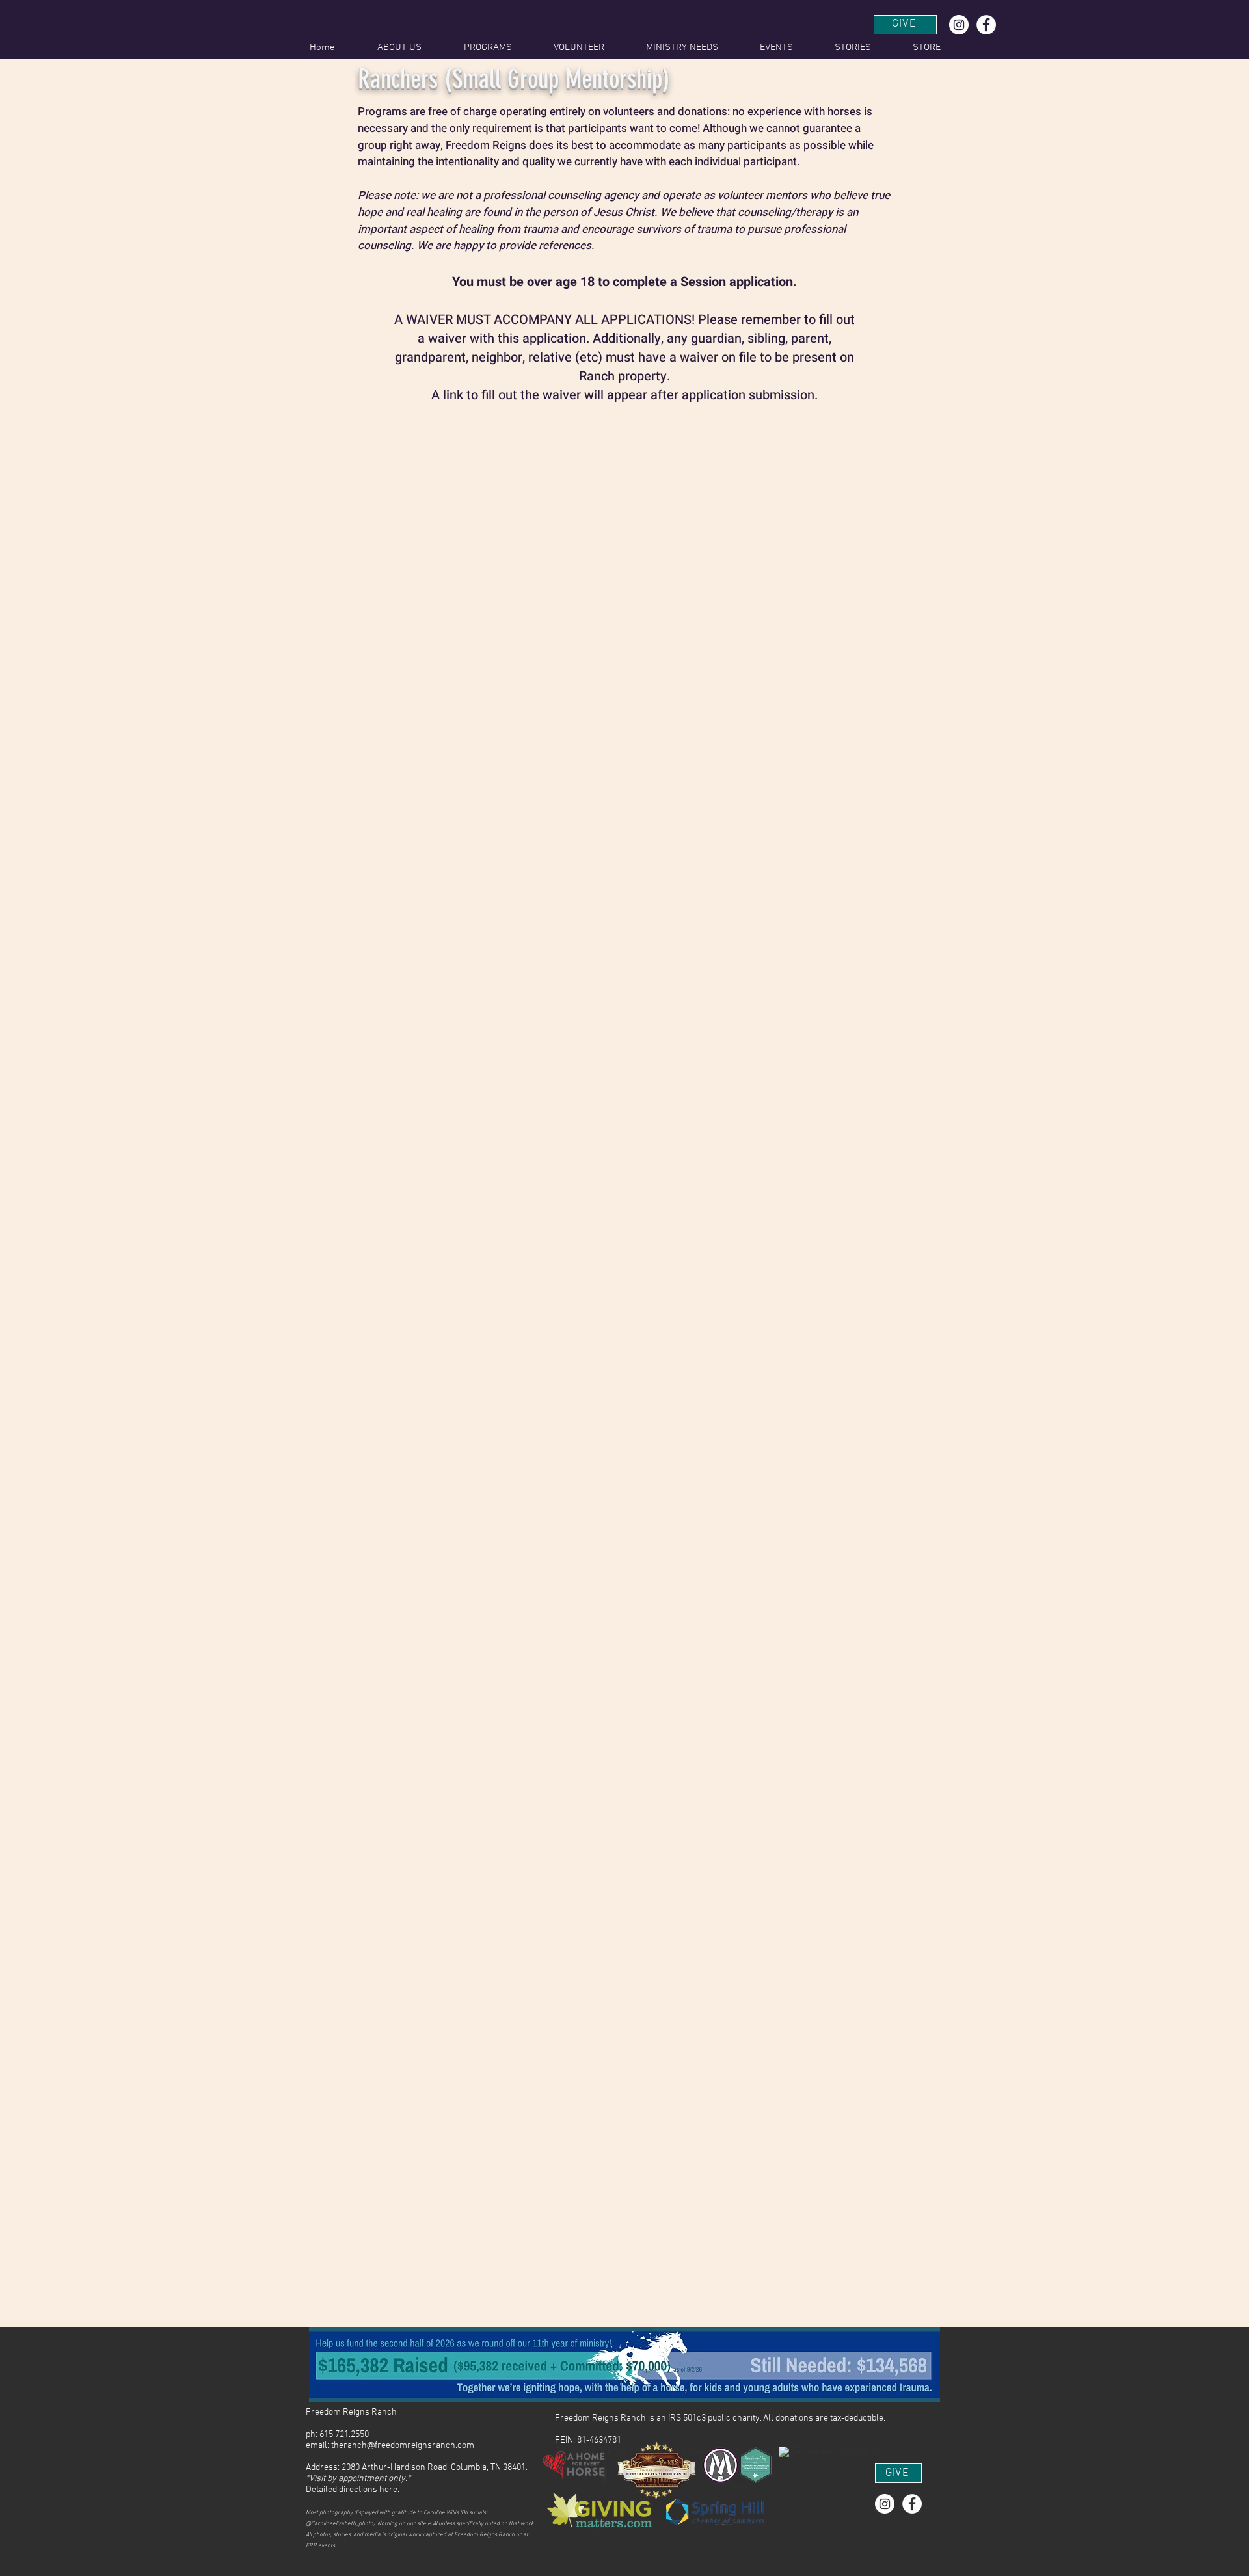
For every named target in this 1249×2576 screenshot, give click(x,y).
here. (389, 2490)
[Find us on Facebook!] (986, 25)
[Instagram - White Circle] (959, 25)
